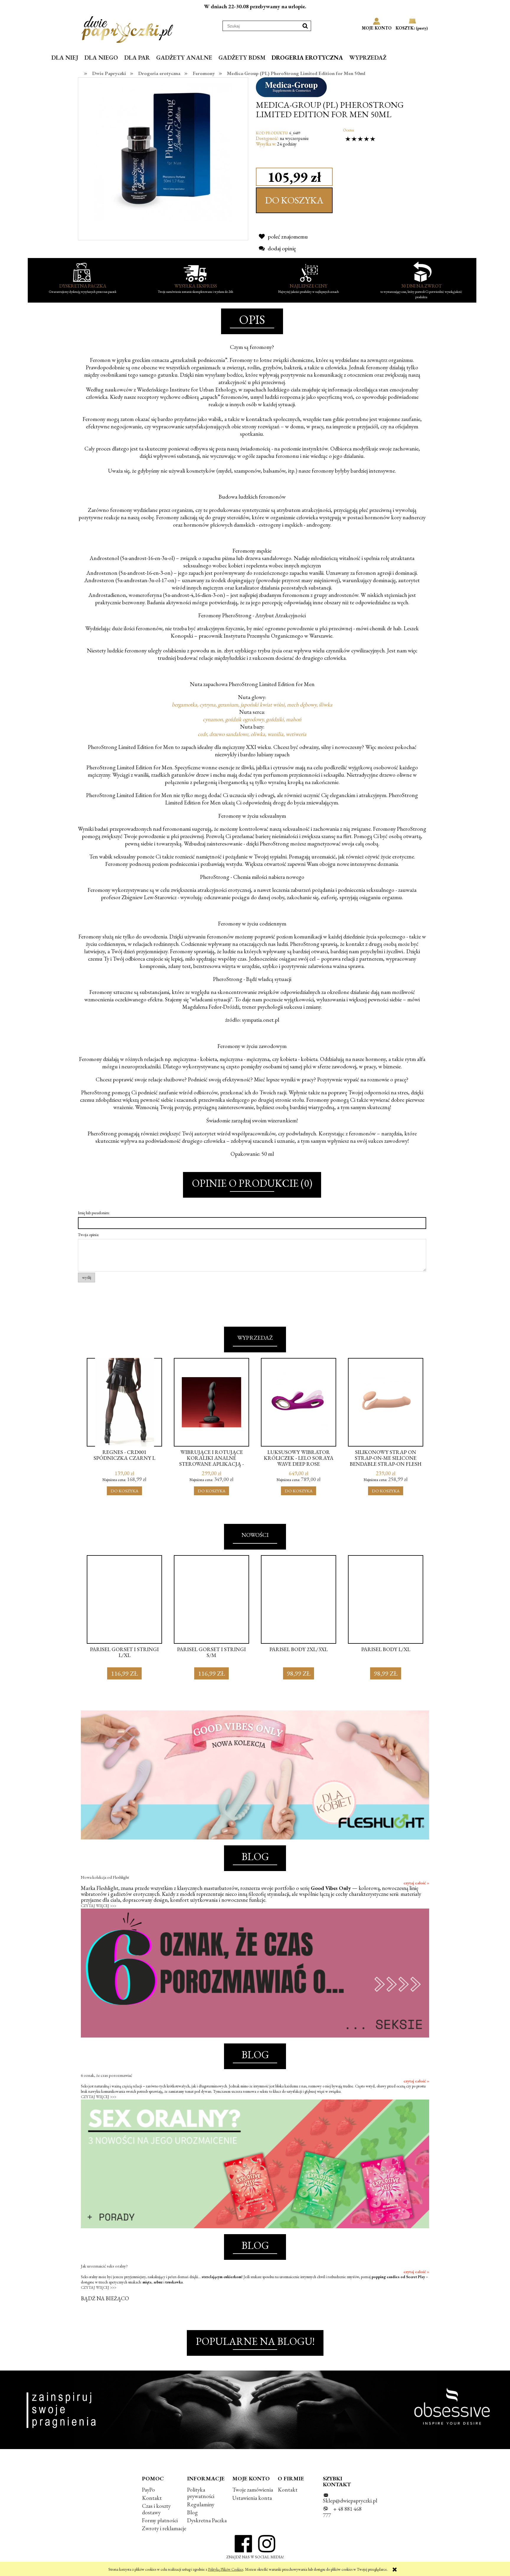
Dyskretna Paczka (207, 2520)
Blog (192, 2512)
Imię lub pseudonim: (94, 1213)
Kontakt (152, 2498)
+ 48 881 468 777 (342, 2512)
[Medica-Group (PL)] (291, 86)
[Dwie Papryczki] (127, 28)
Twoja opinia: (89, 1235)
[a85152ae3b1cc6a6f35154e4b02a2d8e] (163, 151)
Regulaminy (201, 2504)
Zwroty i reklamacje (164, 2528)
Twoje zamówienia (253, 2490)
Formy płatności (160, 2520)
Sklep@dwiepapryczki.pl (350, 2501)
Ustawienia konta (252, 2498)
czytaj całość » (416, 1883)
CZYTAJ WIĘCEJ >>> (99, 1906)
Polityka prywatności (201, 2493)
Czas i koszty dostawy (156, 2509)
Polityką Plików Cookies (226, 2569)
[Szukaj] (305, 26)
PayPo (148, 2490)
